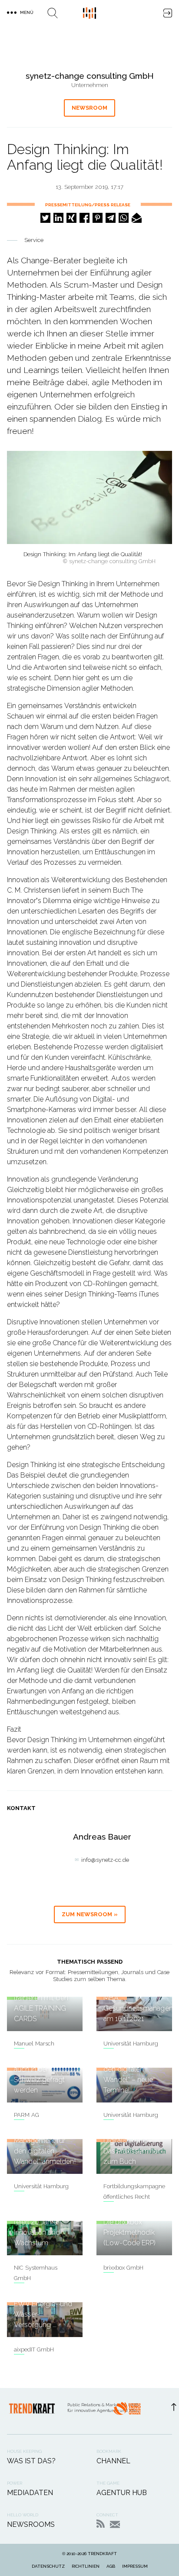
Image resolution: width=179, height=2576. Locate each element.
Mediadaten (30, 2493)
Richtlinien (86, 2566)
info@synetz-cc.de (105, 1860)
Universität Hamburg (131, 2044)
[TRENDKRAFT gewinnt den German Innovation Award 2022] (127, 2411)
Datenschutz (48, 2566)
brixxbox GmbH (123, 2268)
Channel (113, 2461)
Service (34, 240)
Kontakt (115, 2524)
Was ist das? (31, 2461)
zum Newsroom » (90, 1914)
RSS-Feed (101, 2524)
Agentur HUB (122, 2493)
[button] (45, 218)
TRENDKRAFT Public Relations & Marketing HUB (89, 13)
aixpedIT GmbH (34, 2349)
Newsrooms (31, 2524)
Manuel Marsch (34, 2044)
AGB (111, 2566)
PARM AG (27, 2115)
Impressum (135, 2566)
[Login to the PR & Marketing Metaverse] (168, 13)
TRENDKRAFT (102, 2554)
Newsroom (89, 108)
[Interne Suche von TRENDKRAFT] (53, 13)
